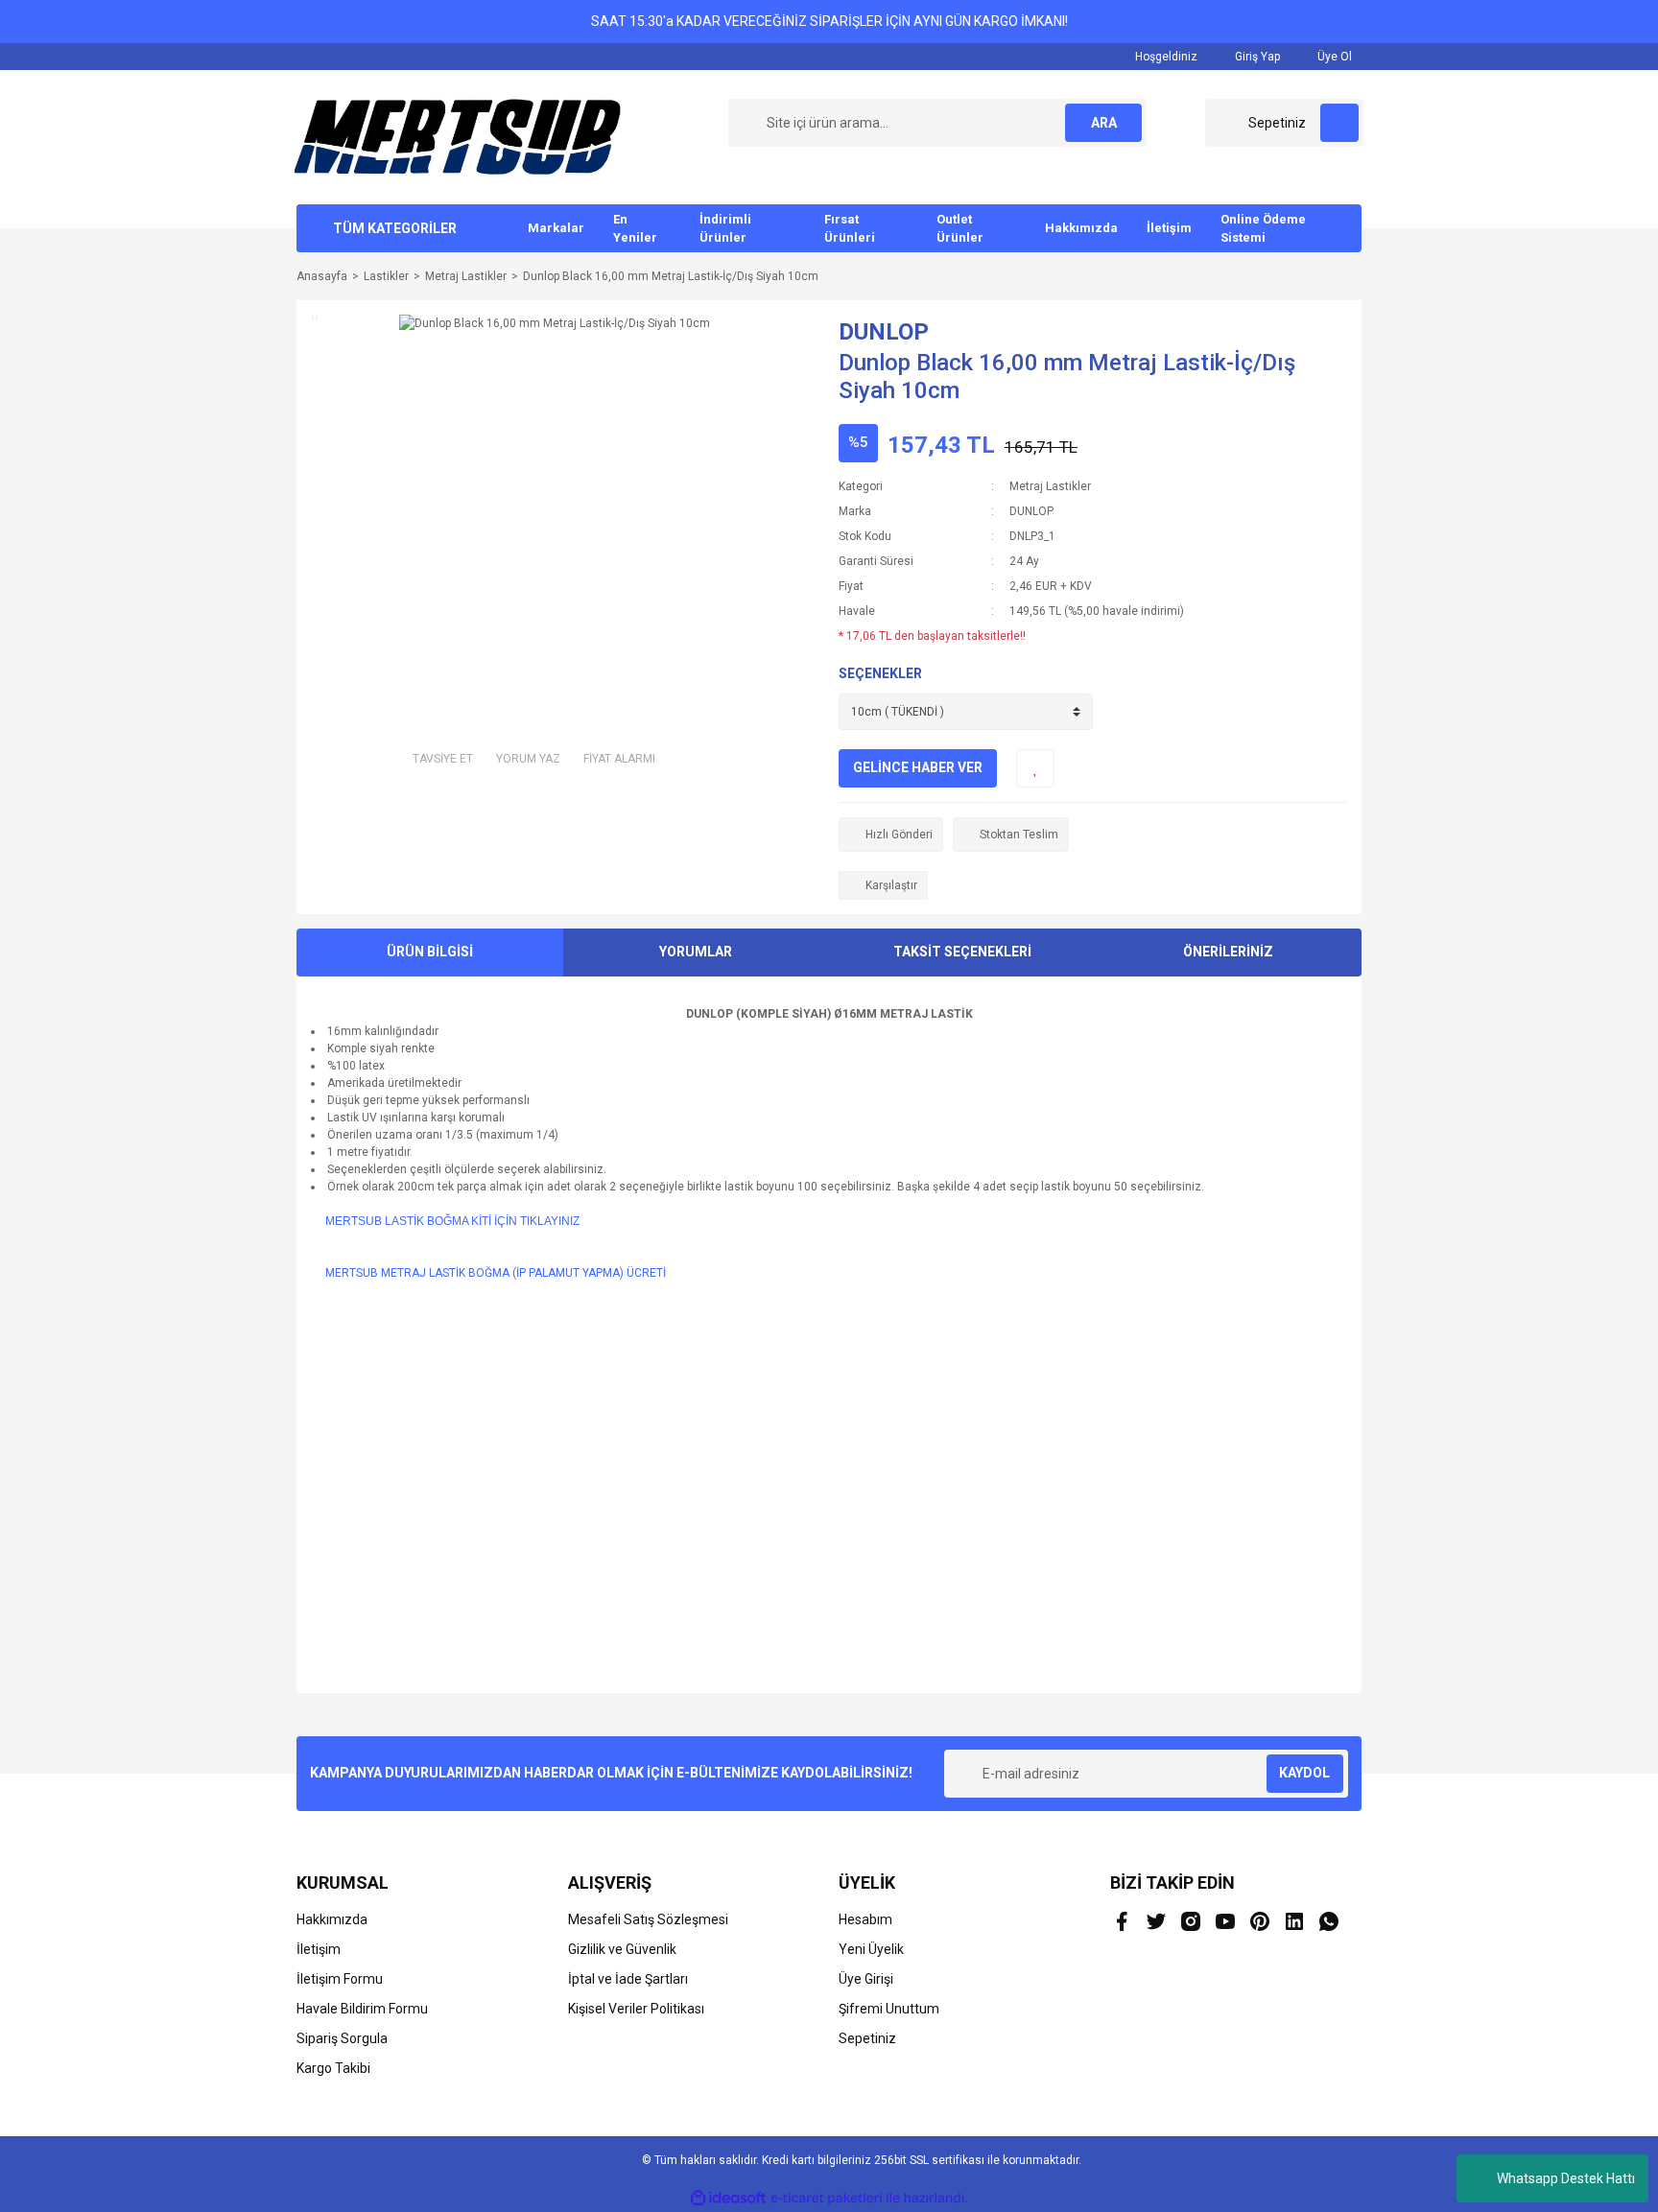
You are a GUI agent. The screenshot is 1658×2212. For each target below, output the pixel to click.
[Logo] (458, 136)
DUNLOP (884, 332)
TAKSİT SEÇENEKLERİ (962, 952)
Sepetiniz (867, 2038)
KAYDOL (1304, 1773)
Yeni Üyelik (871, 1949)
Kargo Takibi (333, 2068)
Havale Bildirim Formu (362, 2009)
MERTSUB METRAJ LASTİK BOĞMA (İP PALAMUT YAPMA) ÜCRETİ (496, 1273)
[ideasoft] (728, 2198)
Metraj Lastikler (1050, 486)
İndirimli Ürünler (725, 229)
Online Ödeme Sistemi (1263, 229)
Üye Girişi (866, 1979)
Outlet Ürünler (960, 229)
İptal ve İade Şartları (628, 1979)
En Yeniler (635, 229)
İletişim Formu (340, 1979)
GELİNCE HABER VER (918, 767)
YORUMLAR (696, 952)
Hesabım (865, 1919)
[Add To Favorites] (1035, 768)
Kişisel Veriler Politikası (636, 2009)
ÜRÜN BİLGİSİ (430, 952)
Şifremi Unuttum (889, 2009)
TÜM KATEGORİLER (395, 228)
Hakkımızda (1081, 228)
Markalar (556, 228)
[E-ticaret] (827, 2198)
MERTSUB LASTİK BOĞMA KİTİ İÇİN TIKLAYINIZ (452, 1221)
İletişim (1169, 228)
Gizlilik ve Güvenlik (622, 1949)
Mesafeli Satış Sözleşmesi (648, 1919)
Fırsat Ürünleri (850, 229)
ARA (1104, 123)
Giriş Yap (1256, 57)
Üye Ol (1333, 57)
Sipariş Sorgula (342, 2038)
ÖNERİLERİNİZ (1228, 952)
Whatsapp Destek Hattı (1566, 2178)
